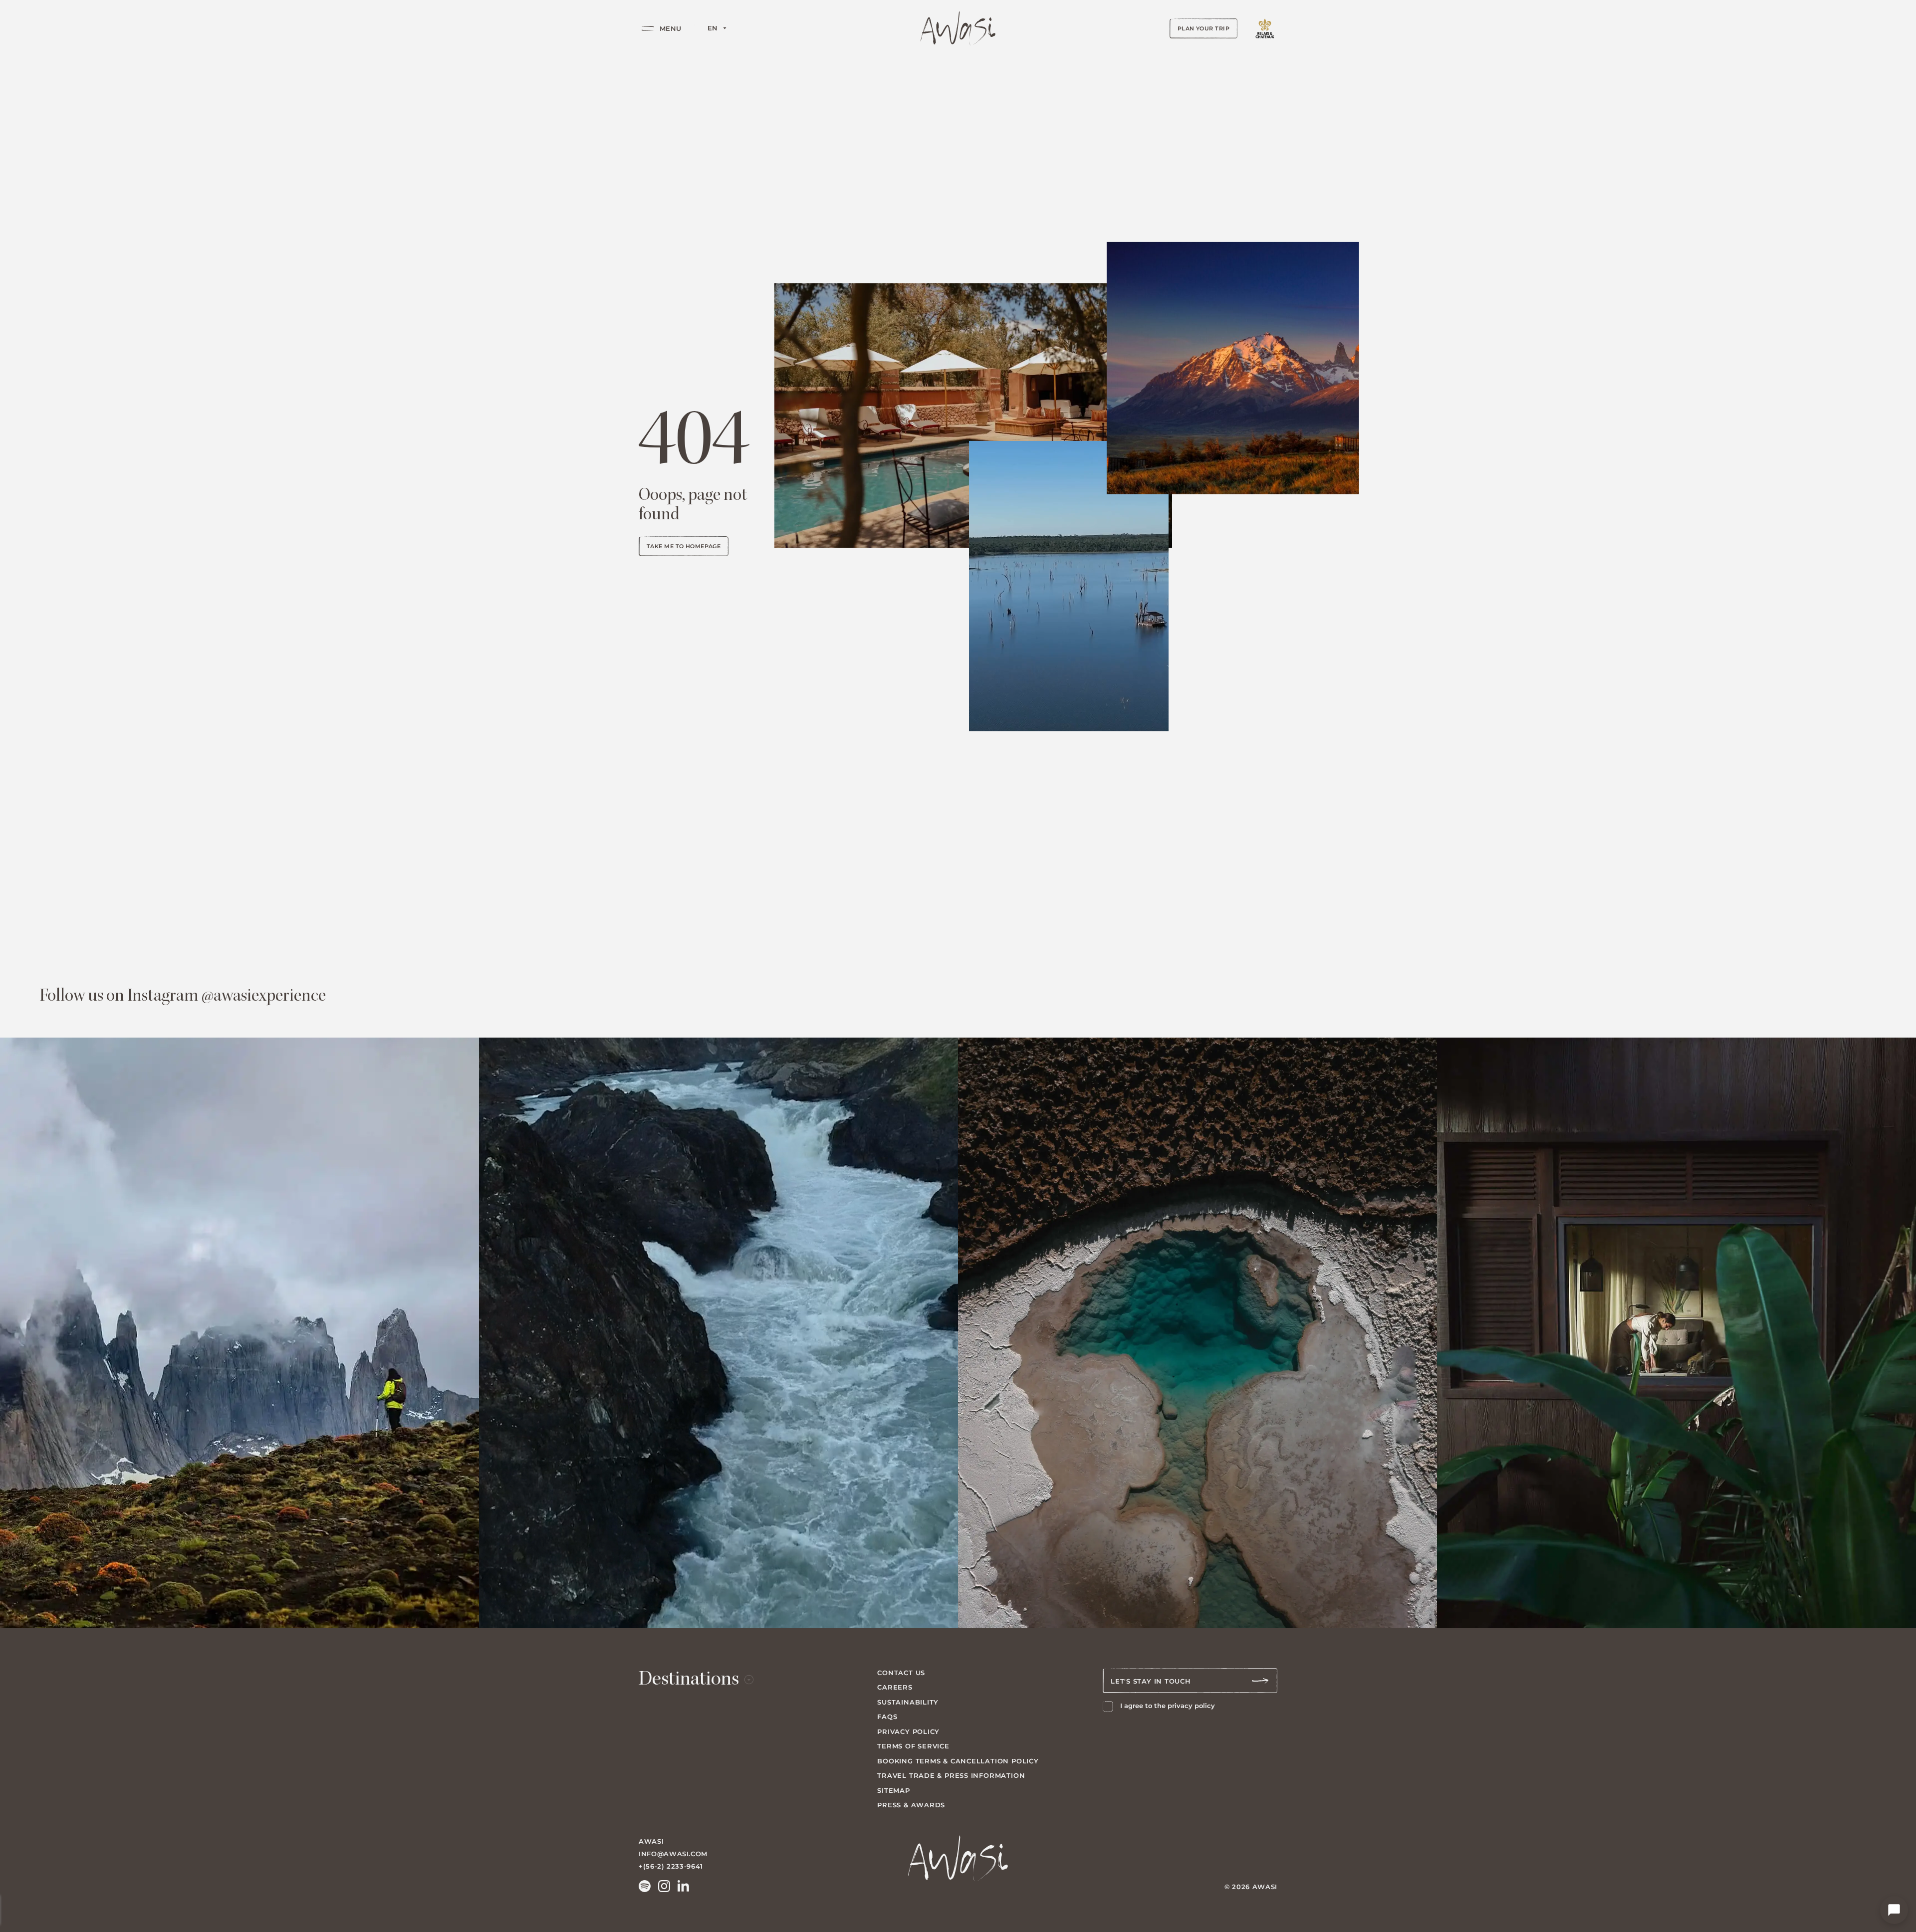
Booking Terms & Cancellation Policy (958, 1761)
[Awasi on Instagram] (664, 1886)
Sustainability (908, 1702)
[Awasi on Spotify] (645, 1886)
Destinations (689, 1681)
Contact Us (901, 1673)
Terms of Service (913, 1746)
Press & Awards (911, 1805)
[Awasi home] (958, 28)
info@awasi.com (673, 1854)
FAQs (887, 1717)
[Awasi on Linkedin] (684, 1886)
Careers (895, 1687)
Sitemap (893, 1790)
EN (713, 28)
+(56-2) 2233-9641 (671, 1866)
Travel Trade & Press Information (951, 1775)
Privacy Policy (908, 1731)
